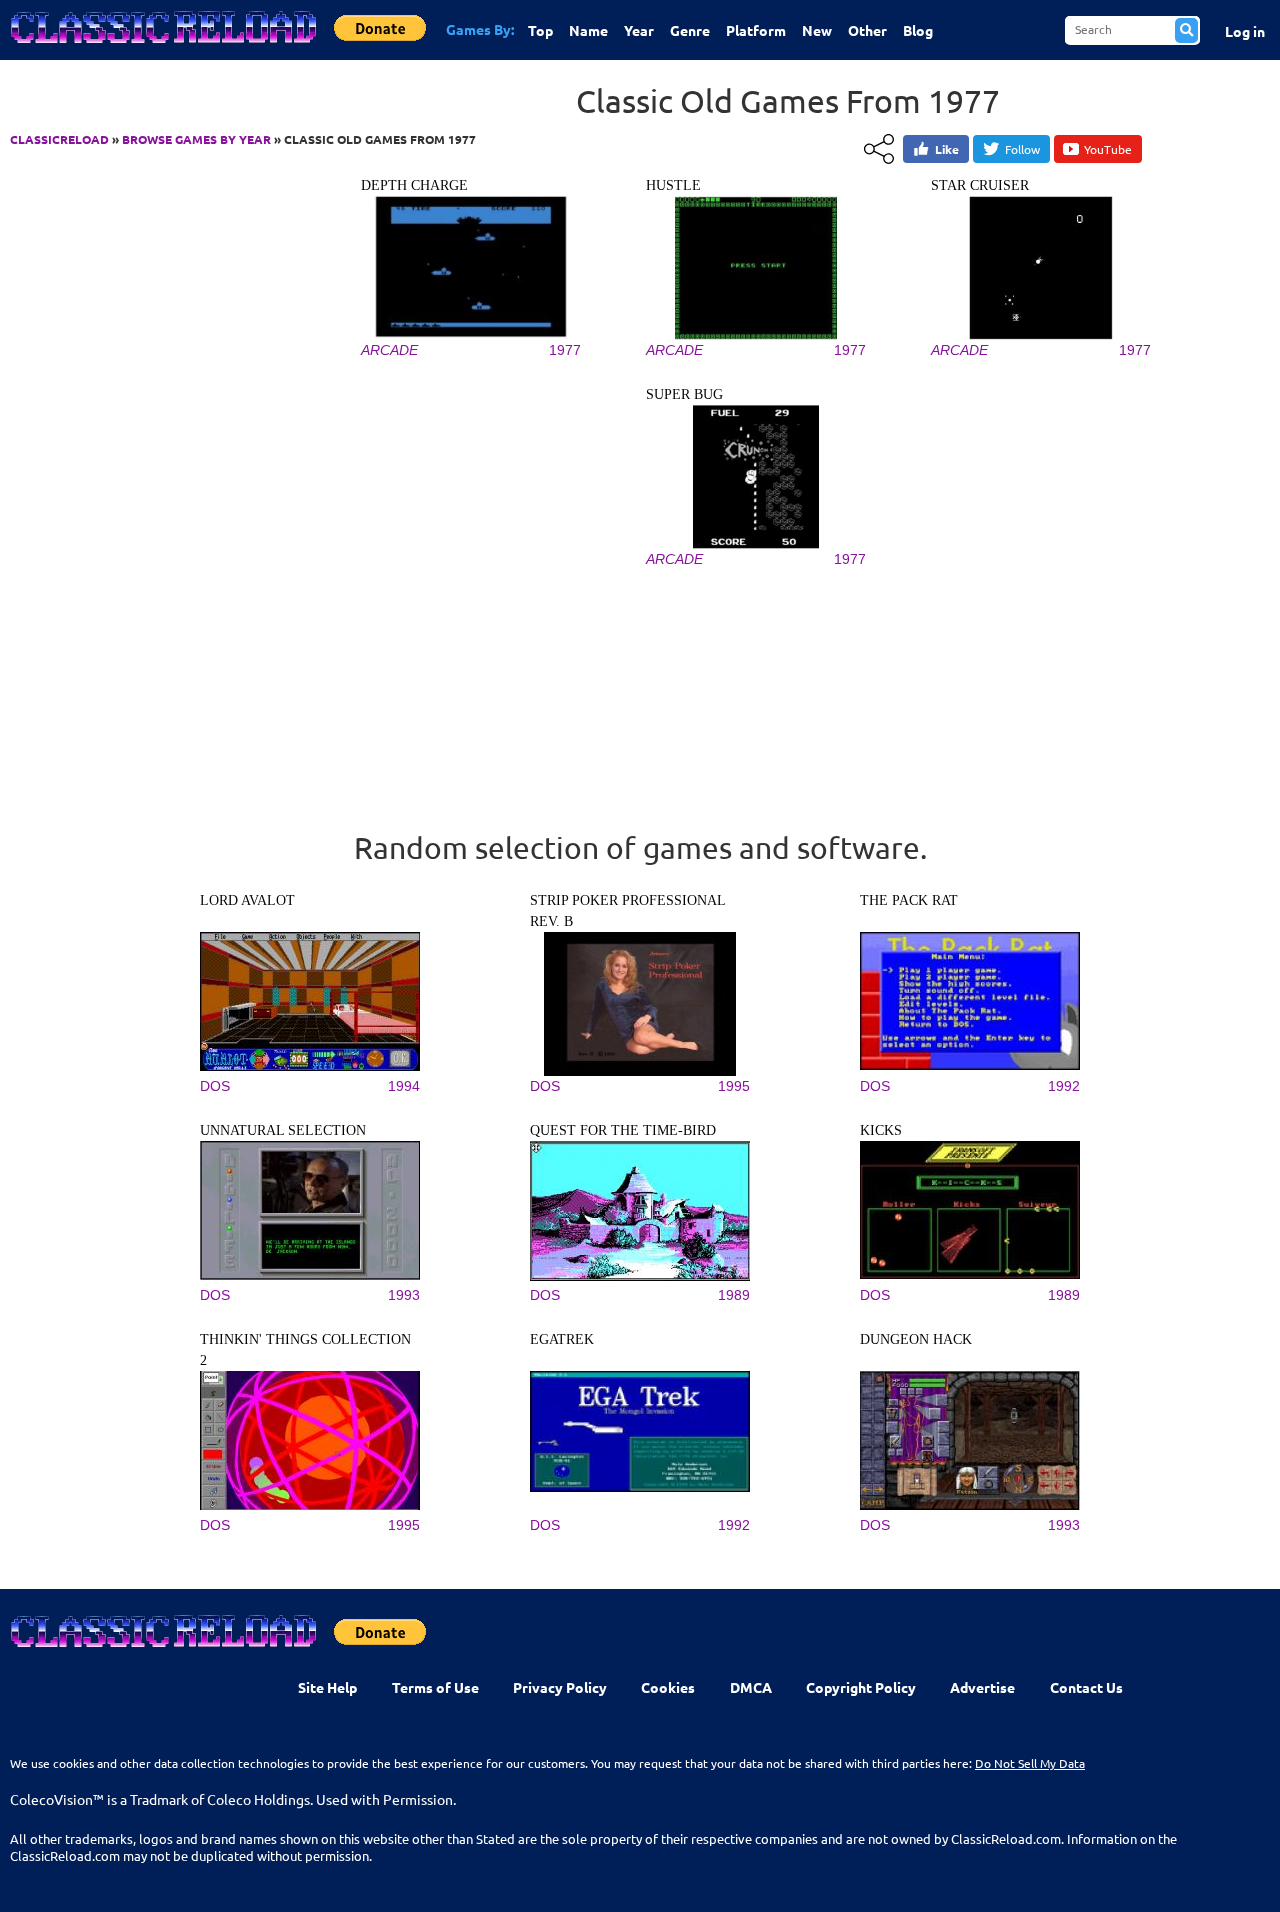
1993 (404, 1295)
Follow (1022, 149)
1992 (1064, 1086)
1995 (734, 1086)
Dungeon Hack (916, 1339)
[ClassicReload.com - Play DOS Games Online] (162, 47)
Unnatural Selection (283, 1130)
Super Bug (684, 394)
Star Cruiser (980, 185)
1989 (734, 1295)
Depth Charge (414, 185)
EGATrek (562, 1339)
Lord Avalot (247, 900)
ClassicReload (59, 139)
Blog (918, 30)
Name (588, 30)
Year (639, 30)
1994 (404, 1086)
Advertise (982, 1687)
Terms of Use (435, 1687)
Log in (1245, 31)
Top (540, 30)
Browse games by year (196, 139)
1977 (565, 350)
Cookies (668, 1687)
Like (947, 149)
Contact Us (1086, 1687)
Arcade (389, 350)
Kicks (881, 1130)
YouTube (1108, 149)
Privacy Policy (560, 1687)
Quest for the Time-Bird (623, 1130)
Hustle (673, 185)
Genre (690, 30)
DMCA (751, 1687)
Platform (756, 30)
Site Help (327, 1687)
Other (867, 30)
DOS (215, 1086)
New (817, 30)
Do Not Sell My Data (1030, 1763)
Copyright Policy (861, 1687)
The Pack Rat (909, 900)
